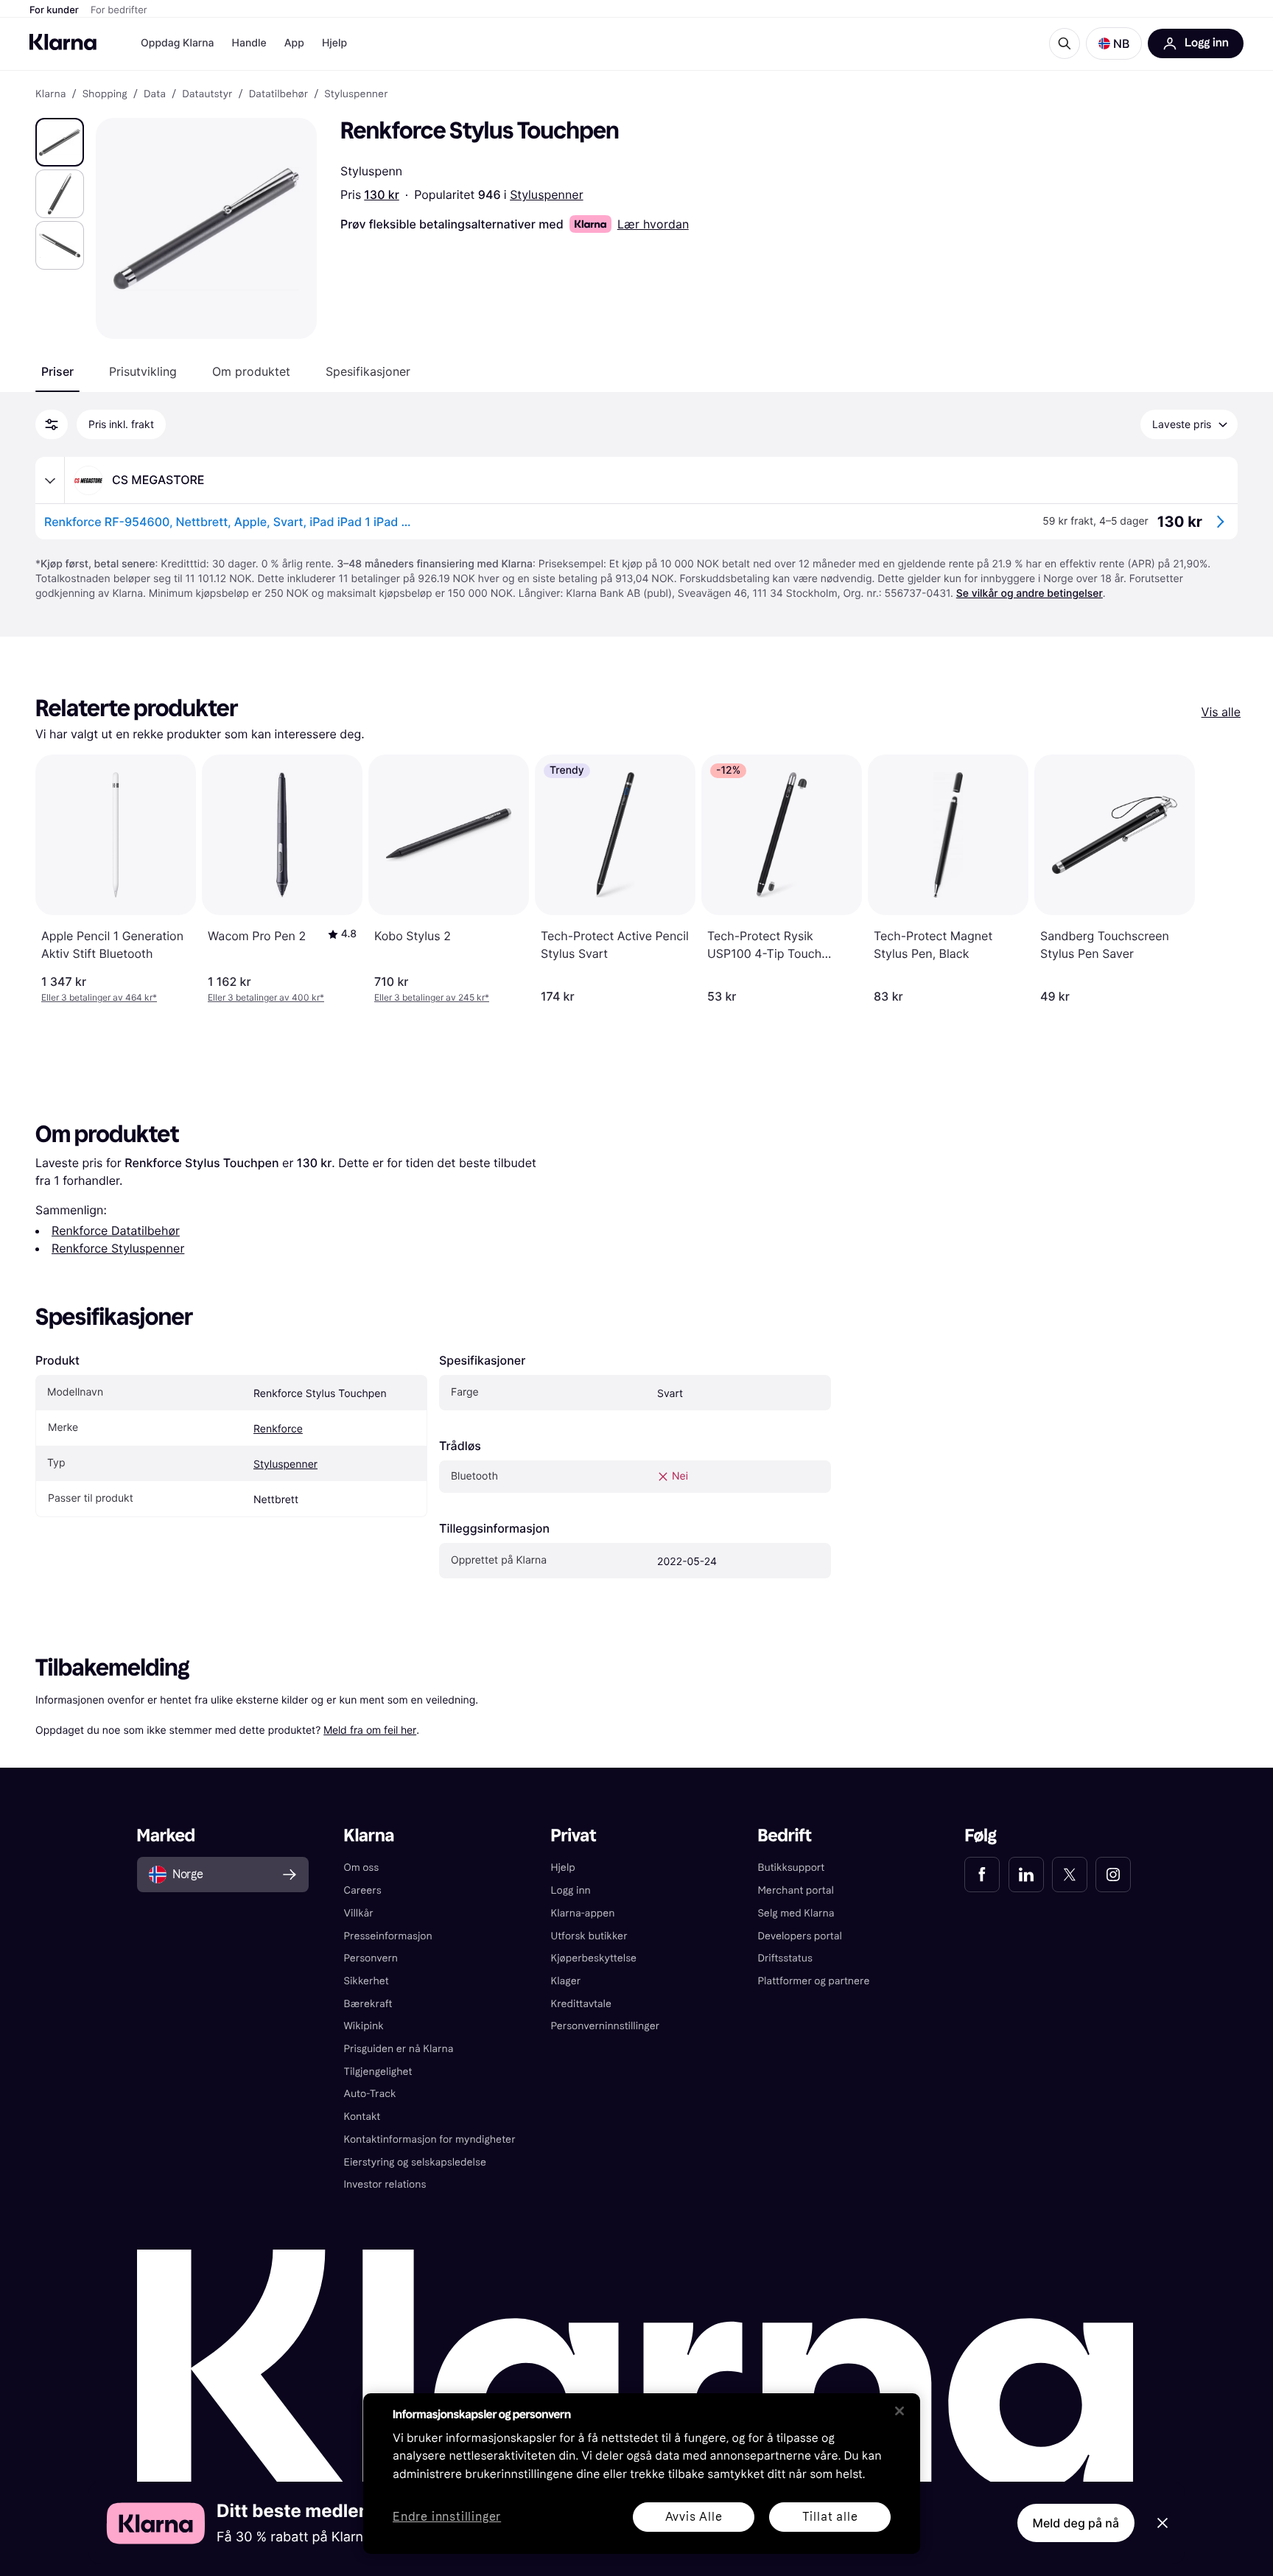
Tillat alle (830, 2517)
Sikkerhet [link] (367, 1981)
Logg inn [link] (571, 1890)
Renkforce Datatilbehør (116, 1231)
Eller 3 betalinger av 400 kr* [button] (266, 997)
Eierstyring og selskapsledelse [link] (415, 2162)
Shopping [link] (105, 94)
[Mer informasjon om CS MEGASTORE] (50, 480)
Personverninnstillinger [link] (606, 2026)
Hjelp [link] (563, 1868)
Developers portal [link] (799, 1936)
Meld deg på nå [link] (1076, 2523)
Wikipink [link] (364, 2026)
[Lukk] (899, 2411)
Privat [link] (574, 1836)
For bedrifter (119, 10)
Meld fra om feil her (370, 1730)
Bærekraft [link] (368, 2004)
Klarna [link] (50, 94)
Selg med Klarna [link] (796, 1913)
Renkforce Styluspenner (118, 1248)
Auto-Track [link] (370, 2094)
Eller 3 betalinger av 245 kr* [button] (432, 997)
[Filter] (52, 424)
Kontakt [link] (362, 2117)
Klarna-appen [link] (583, 1913)
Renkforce (278, 1429)
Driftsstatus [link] (785, 1958)
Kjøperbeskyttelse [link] (594, 1958)
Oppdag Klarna (178, 43)
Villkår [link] (359, 1913)
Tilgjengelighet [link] (378, 2072)
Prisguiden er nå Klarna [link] (399, 2049)
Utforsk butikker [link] (589, 1936)
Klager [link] (566, 1981)
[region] (642, 2474)
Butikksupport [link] (791, 1868)
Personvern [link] (371, 1958)
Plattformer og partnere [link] (813, 1981)
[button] (1114, 43)
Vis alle (1221, 712)
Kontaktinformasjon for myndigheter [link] (430, 2139)
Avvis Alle (694, 2517)
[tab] (57, 371)
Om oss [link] (362, 1868)
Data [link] (155, 94)
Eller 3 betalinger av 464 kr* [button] (99, 997)
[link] (982, 1875)
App (294, 43)
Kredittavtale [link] (582, 2004)
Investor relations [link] (385, 2184)
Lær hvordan (653, 224)
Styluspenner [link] (356, 94)
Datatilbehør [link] (279, 94)
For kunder (54, 10)
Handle (249, 43)
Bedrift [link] (784, 1836)
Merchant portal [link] (795, 1890)
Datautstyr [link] (207, 94)
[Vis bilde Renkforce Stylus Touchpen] (60, 142)
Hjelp (334, 43)
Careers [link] (363, 1890)
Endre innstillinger (447, 2517)
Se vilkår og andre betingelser (1030, 594)
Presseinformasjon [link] (388, 1936)
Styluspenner (546, 195)
